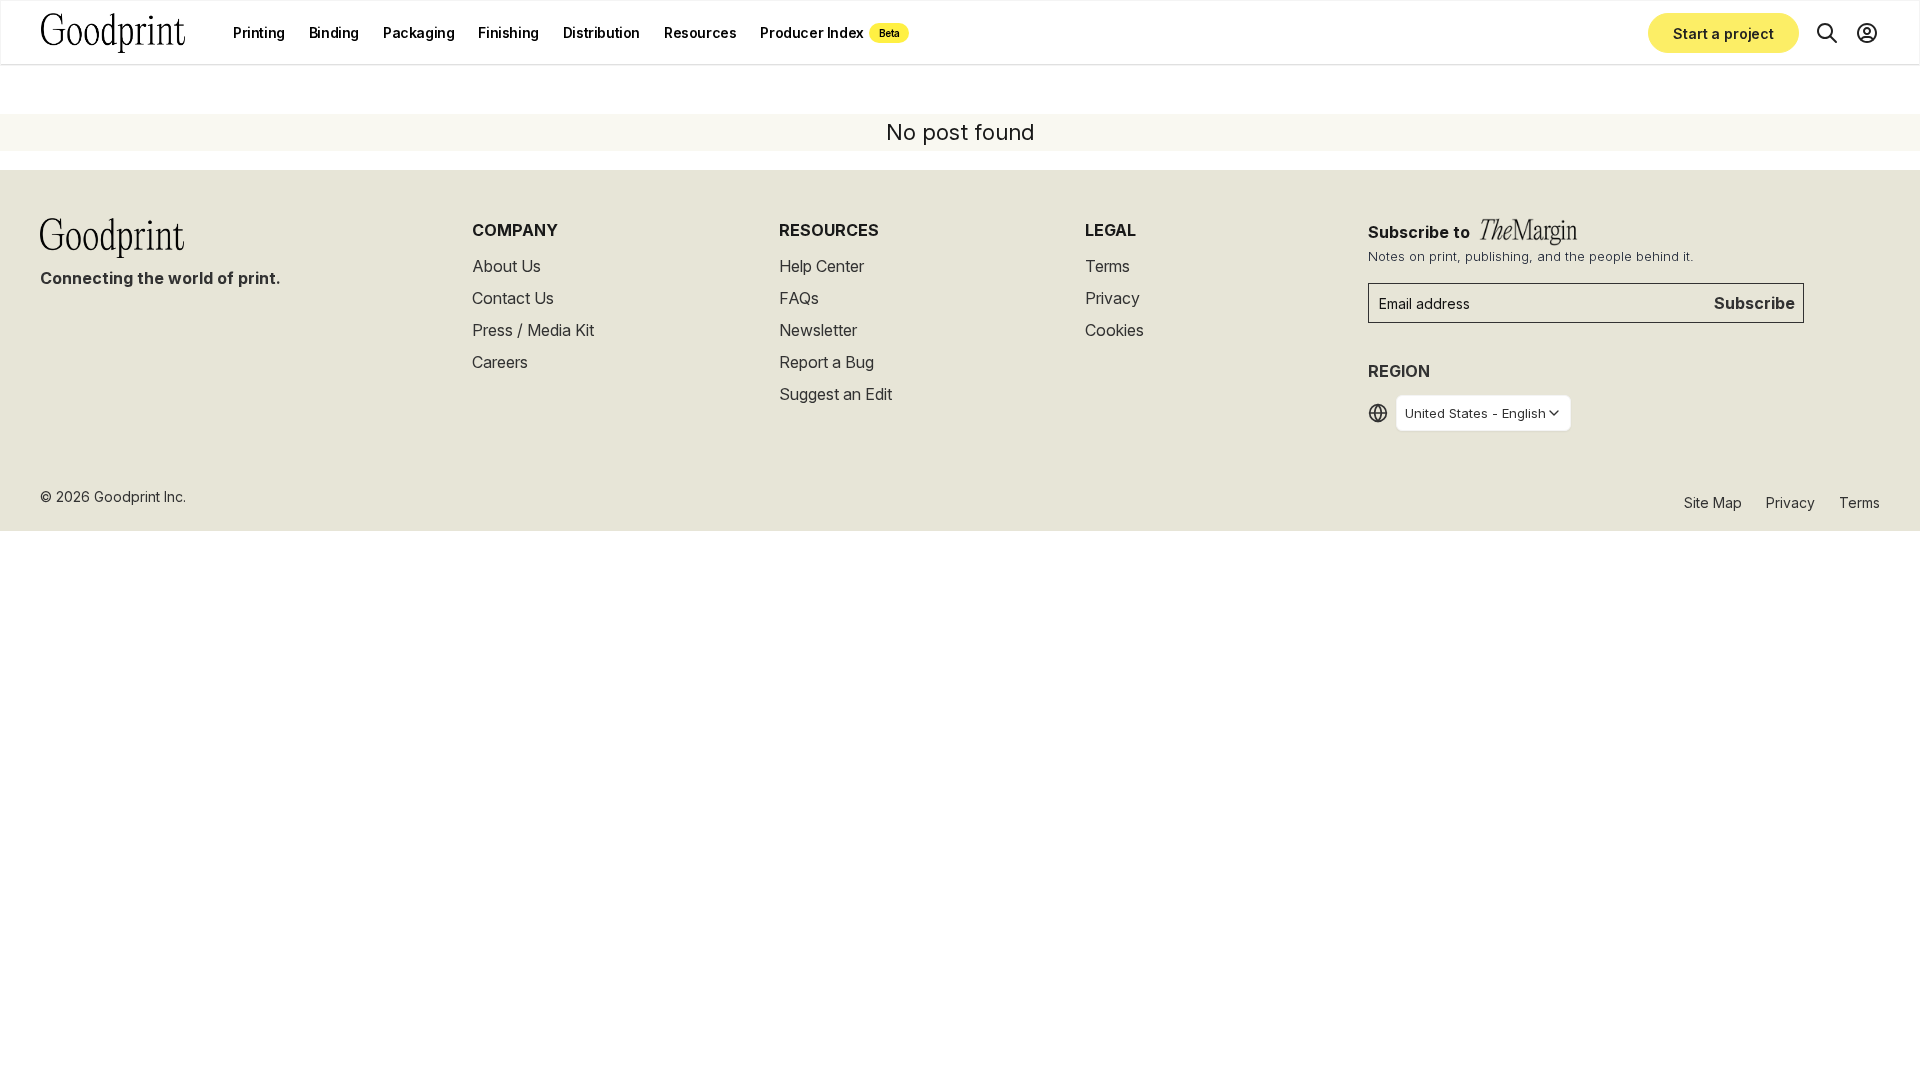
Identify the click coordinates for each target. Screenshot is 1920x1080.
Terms (1107, 266)
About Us (506, 266)
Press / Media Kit (533, 330)
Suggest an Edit (835, 394)
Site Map (1713, 502)
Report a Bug (826, 362)
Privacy (1112, 298)
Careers (500, 362)
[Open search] (1827, 33)
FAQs (799, 298)
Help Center (821, 266)
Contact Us (513, 298)
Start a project (1723, 33)
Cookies (1114, 330)
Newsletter (818, 330)
